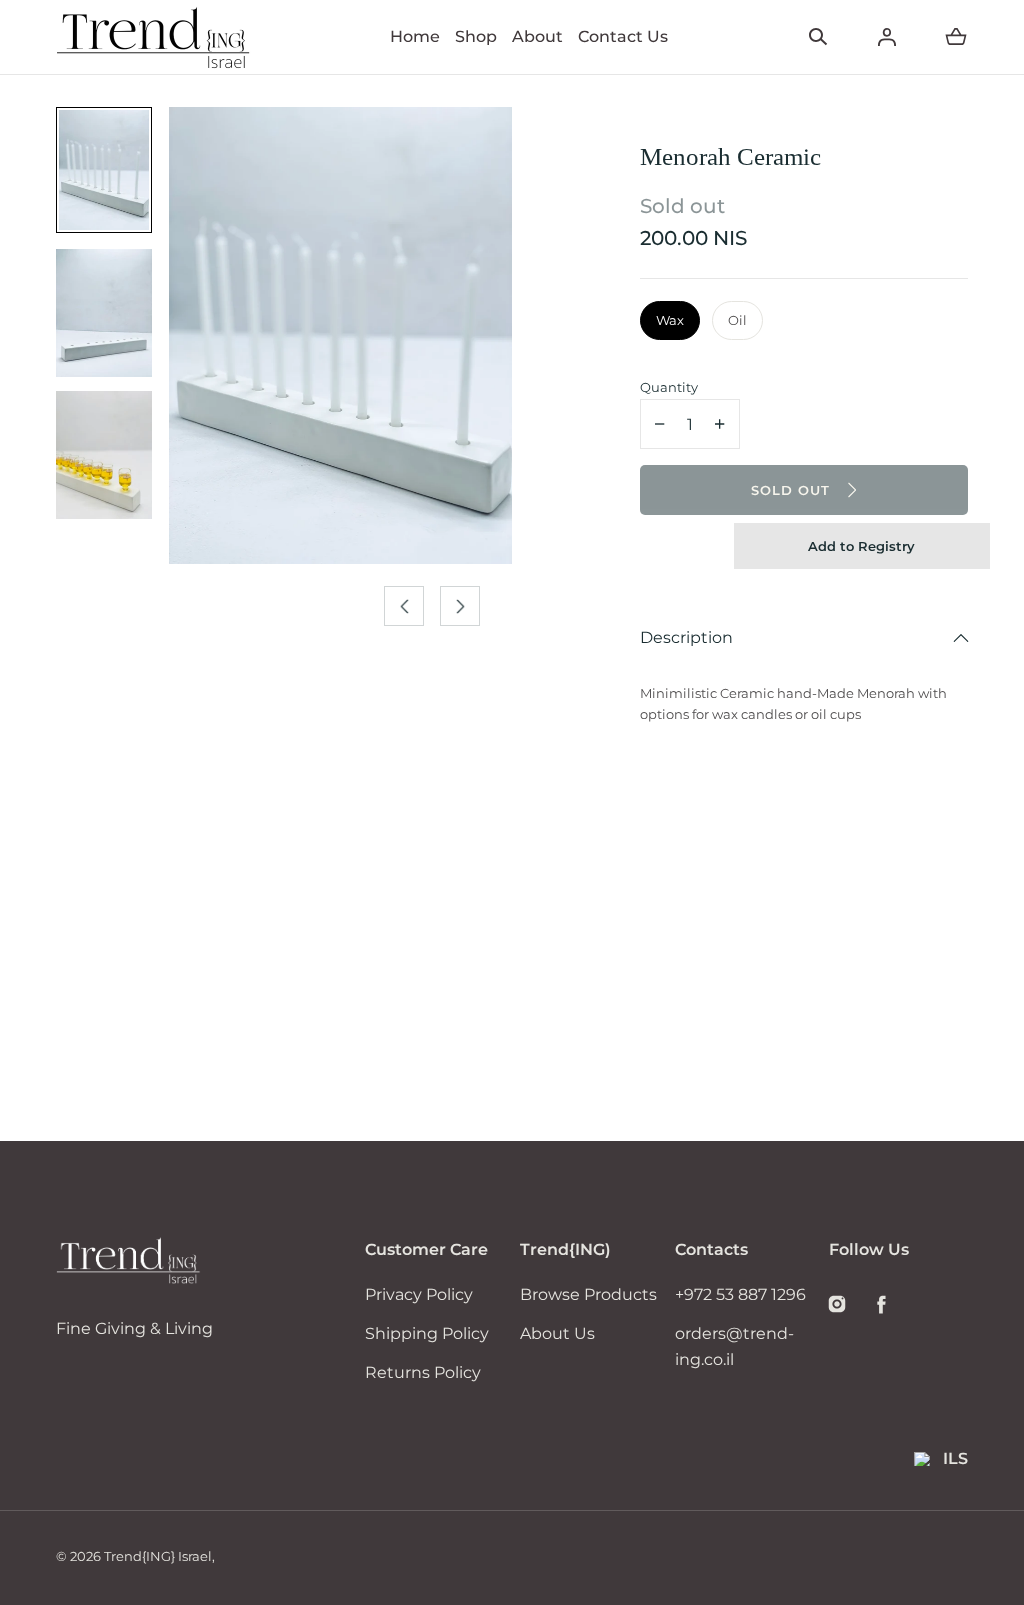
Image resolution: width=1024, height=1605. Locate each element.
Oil (737, 320)
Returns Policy (423, 1372)
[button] (818, 37)
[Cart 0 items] (956, 37)
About (537, 36)
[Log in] (887, 37)
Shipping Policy (427, 1333)
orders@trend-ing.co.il (734, 1346)
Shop (476, 36)
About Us (557, 1333)
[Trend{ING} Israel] (153, 37)
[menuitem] (104, 170)
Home (415, 36)
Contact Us (623, 36)
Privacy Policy (419, 1294)
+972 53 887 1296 (740, 1294)
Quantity (669, 387)
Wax (670, 320)
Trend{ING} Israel (158, 1556)
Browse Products (588, 1294)
